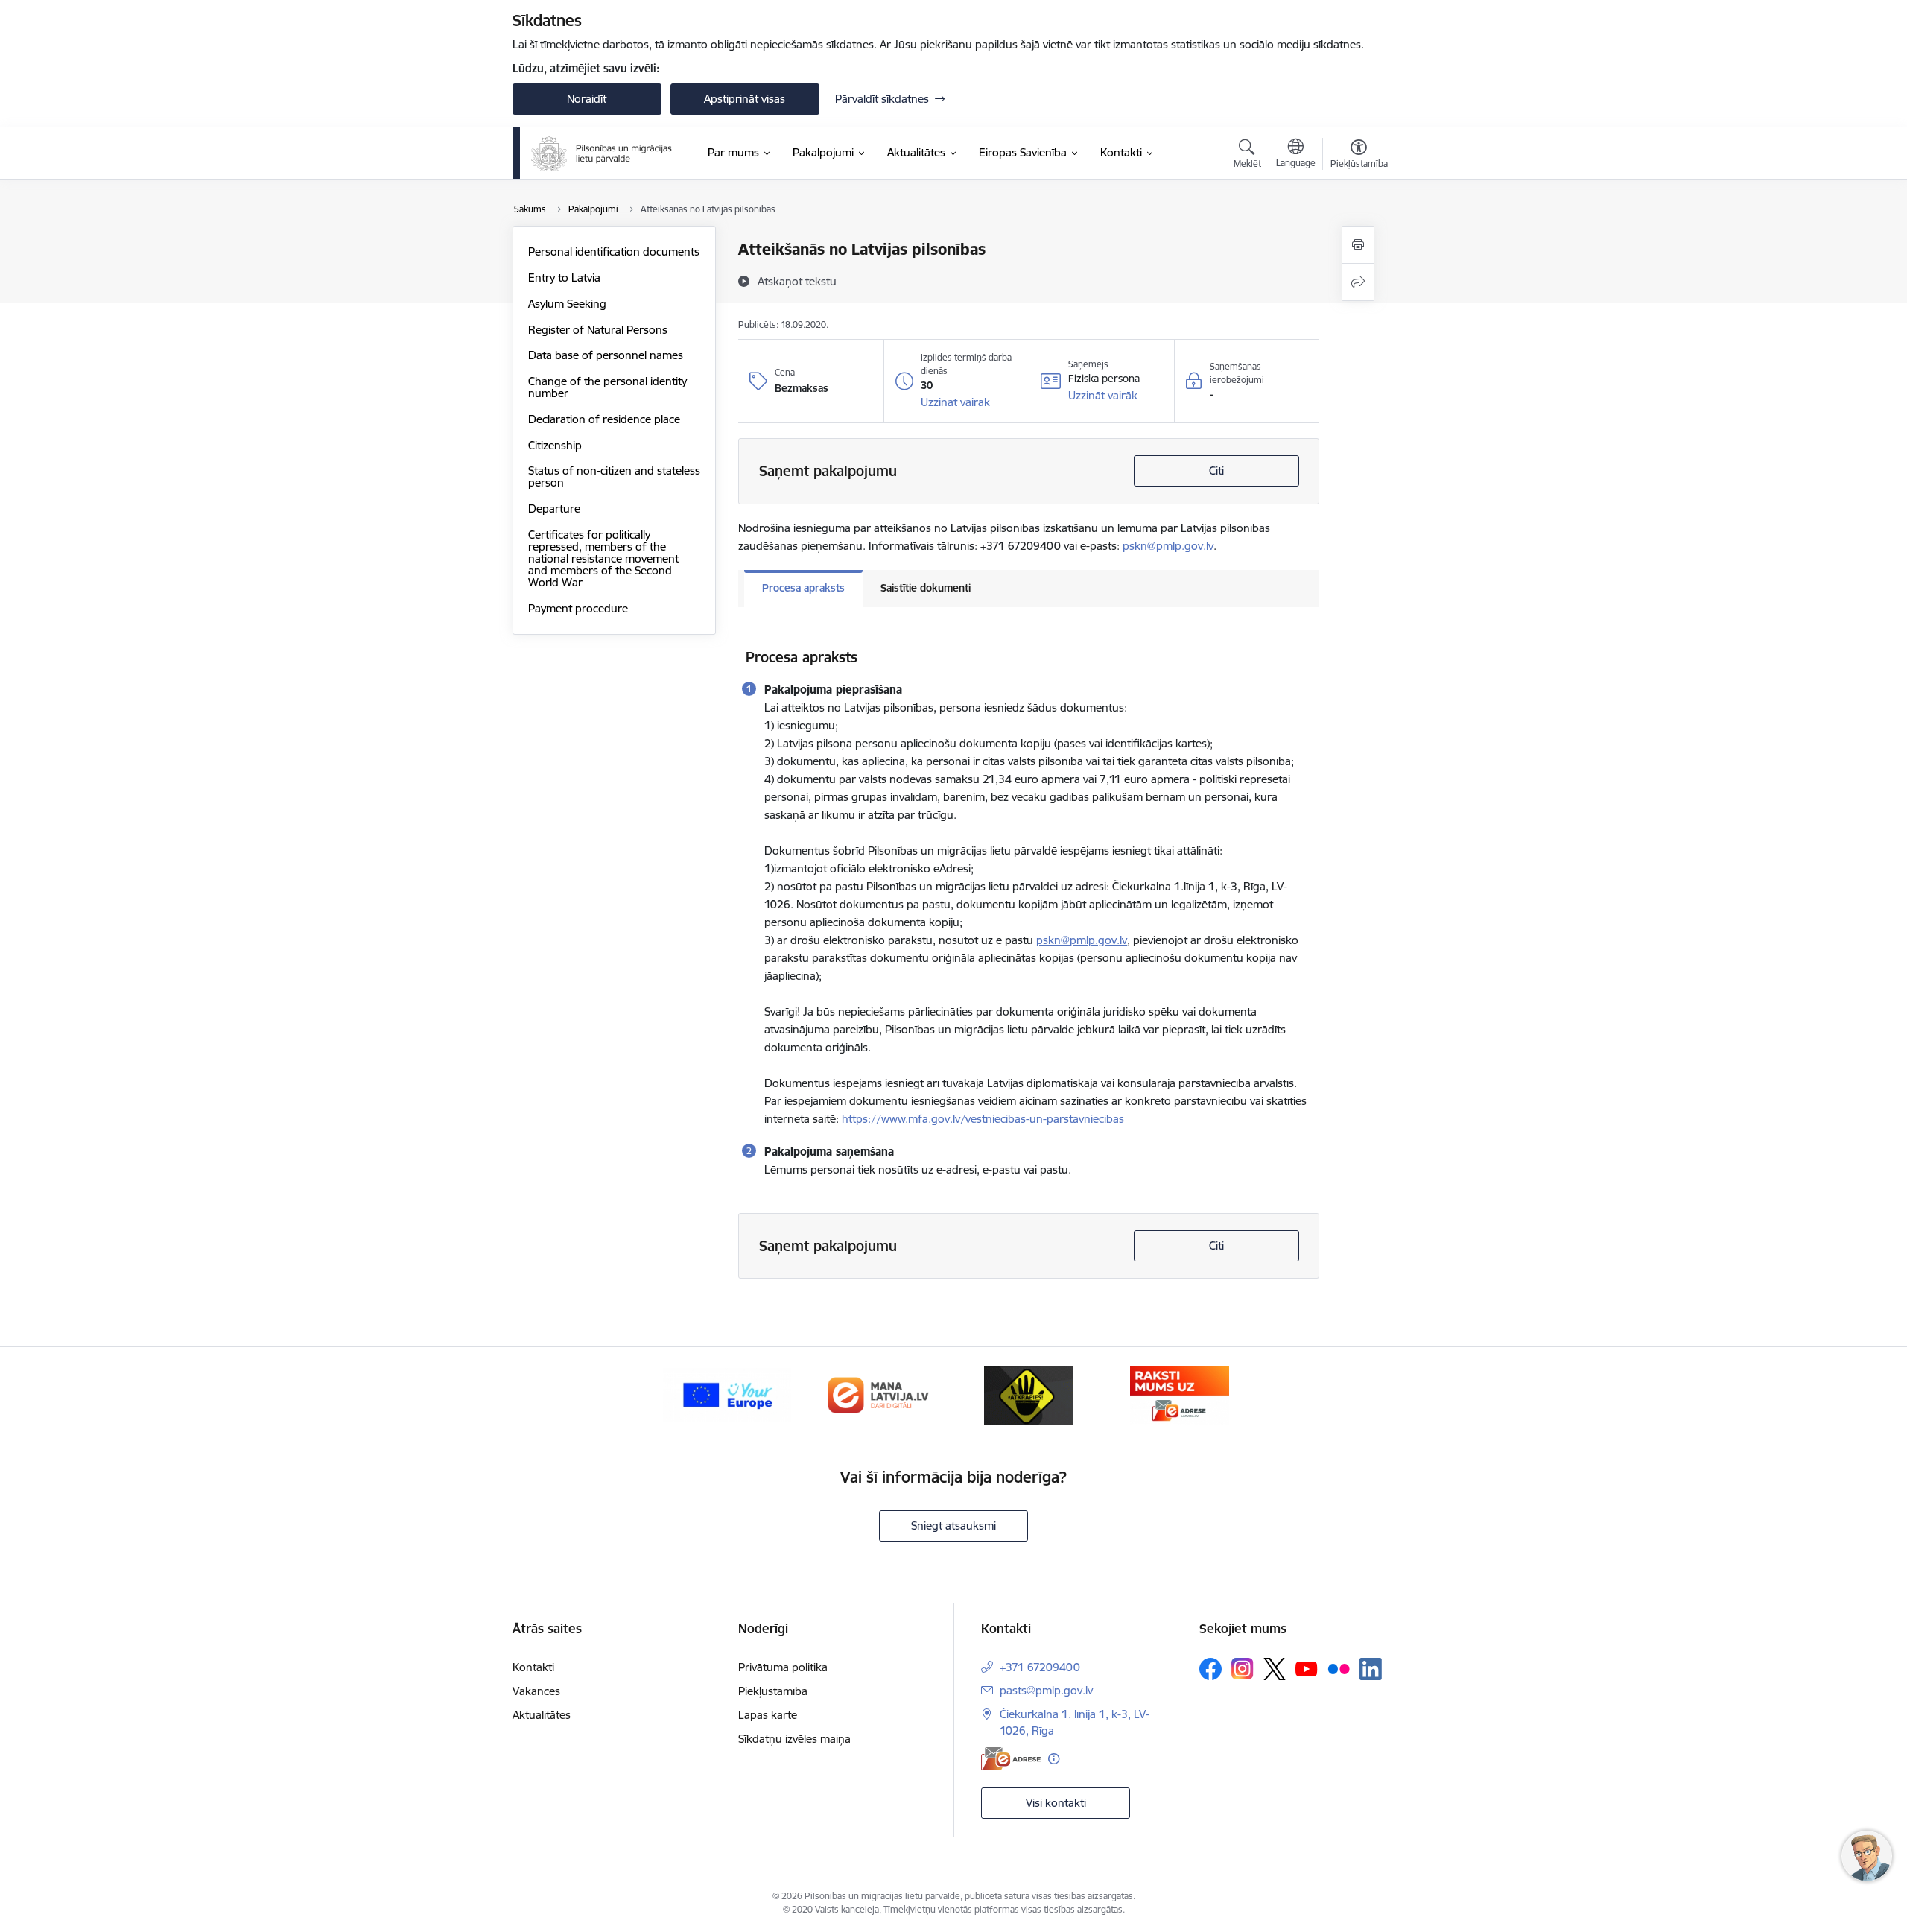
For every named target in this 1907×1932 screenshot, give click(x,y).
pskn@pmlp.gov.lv (1168, 546)
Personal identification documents (614, 251)
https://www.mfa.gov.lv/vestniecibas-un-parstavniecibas (983, 1119)
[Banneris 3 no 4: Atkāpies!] (1029, 1394)
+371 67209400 (1040, 1667)
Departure (554, 509)
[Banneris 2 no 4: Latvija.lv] (878, 1394)
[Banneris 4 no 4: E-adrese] (1180, 1394)
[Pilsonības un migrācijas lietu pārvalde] (602, 153)
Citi (1216, 471)
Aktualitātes (542, 1715)
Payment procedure (578, 608)
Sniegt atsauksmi (953, 1526)
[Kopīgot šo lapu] (1358, 282)
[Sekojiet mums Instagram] (1243, 1669)
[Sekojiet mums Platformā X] (1275, 1669)
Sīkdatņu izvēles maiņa (794, 1739)
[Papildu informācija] (1054, 1759)
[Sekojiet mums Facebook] (1210, 1669)
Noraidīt (587, 99)
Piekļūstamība (773, 1691)
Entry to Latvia (564, 278)
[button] (955, 402)
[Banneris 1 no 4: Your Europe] (727, 1394)
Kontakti (533, 1667)
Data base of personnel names (606, 355)
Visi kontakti (1056, 1803)
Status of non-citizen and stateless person (614, 476)
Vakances (536, 1691)
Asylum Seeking (567, 304)
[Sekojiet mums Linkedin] (1371, 1669)
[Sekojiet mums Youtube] (1307, 1668)
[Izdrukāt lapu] (1358, 245)
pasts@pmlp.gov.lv (1046, 1690)
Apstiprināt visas (745, 99)
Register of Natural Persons (598, 330)
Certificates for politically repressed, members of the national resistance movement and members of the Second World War (603, 558)
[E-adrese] (1011, 1759)
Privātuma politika (783, 1667)
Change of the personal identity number (607, 387)
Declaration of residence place (604, 419)
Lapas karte (768, 1715)
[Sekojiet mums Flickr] (1339, 1668)
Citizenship (555, 445)
